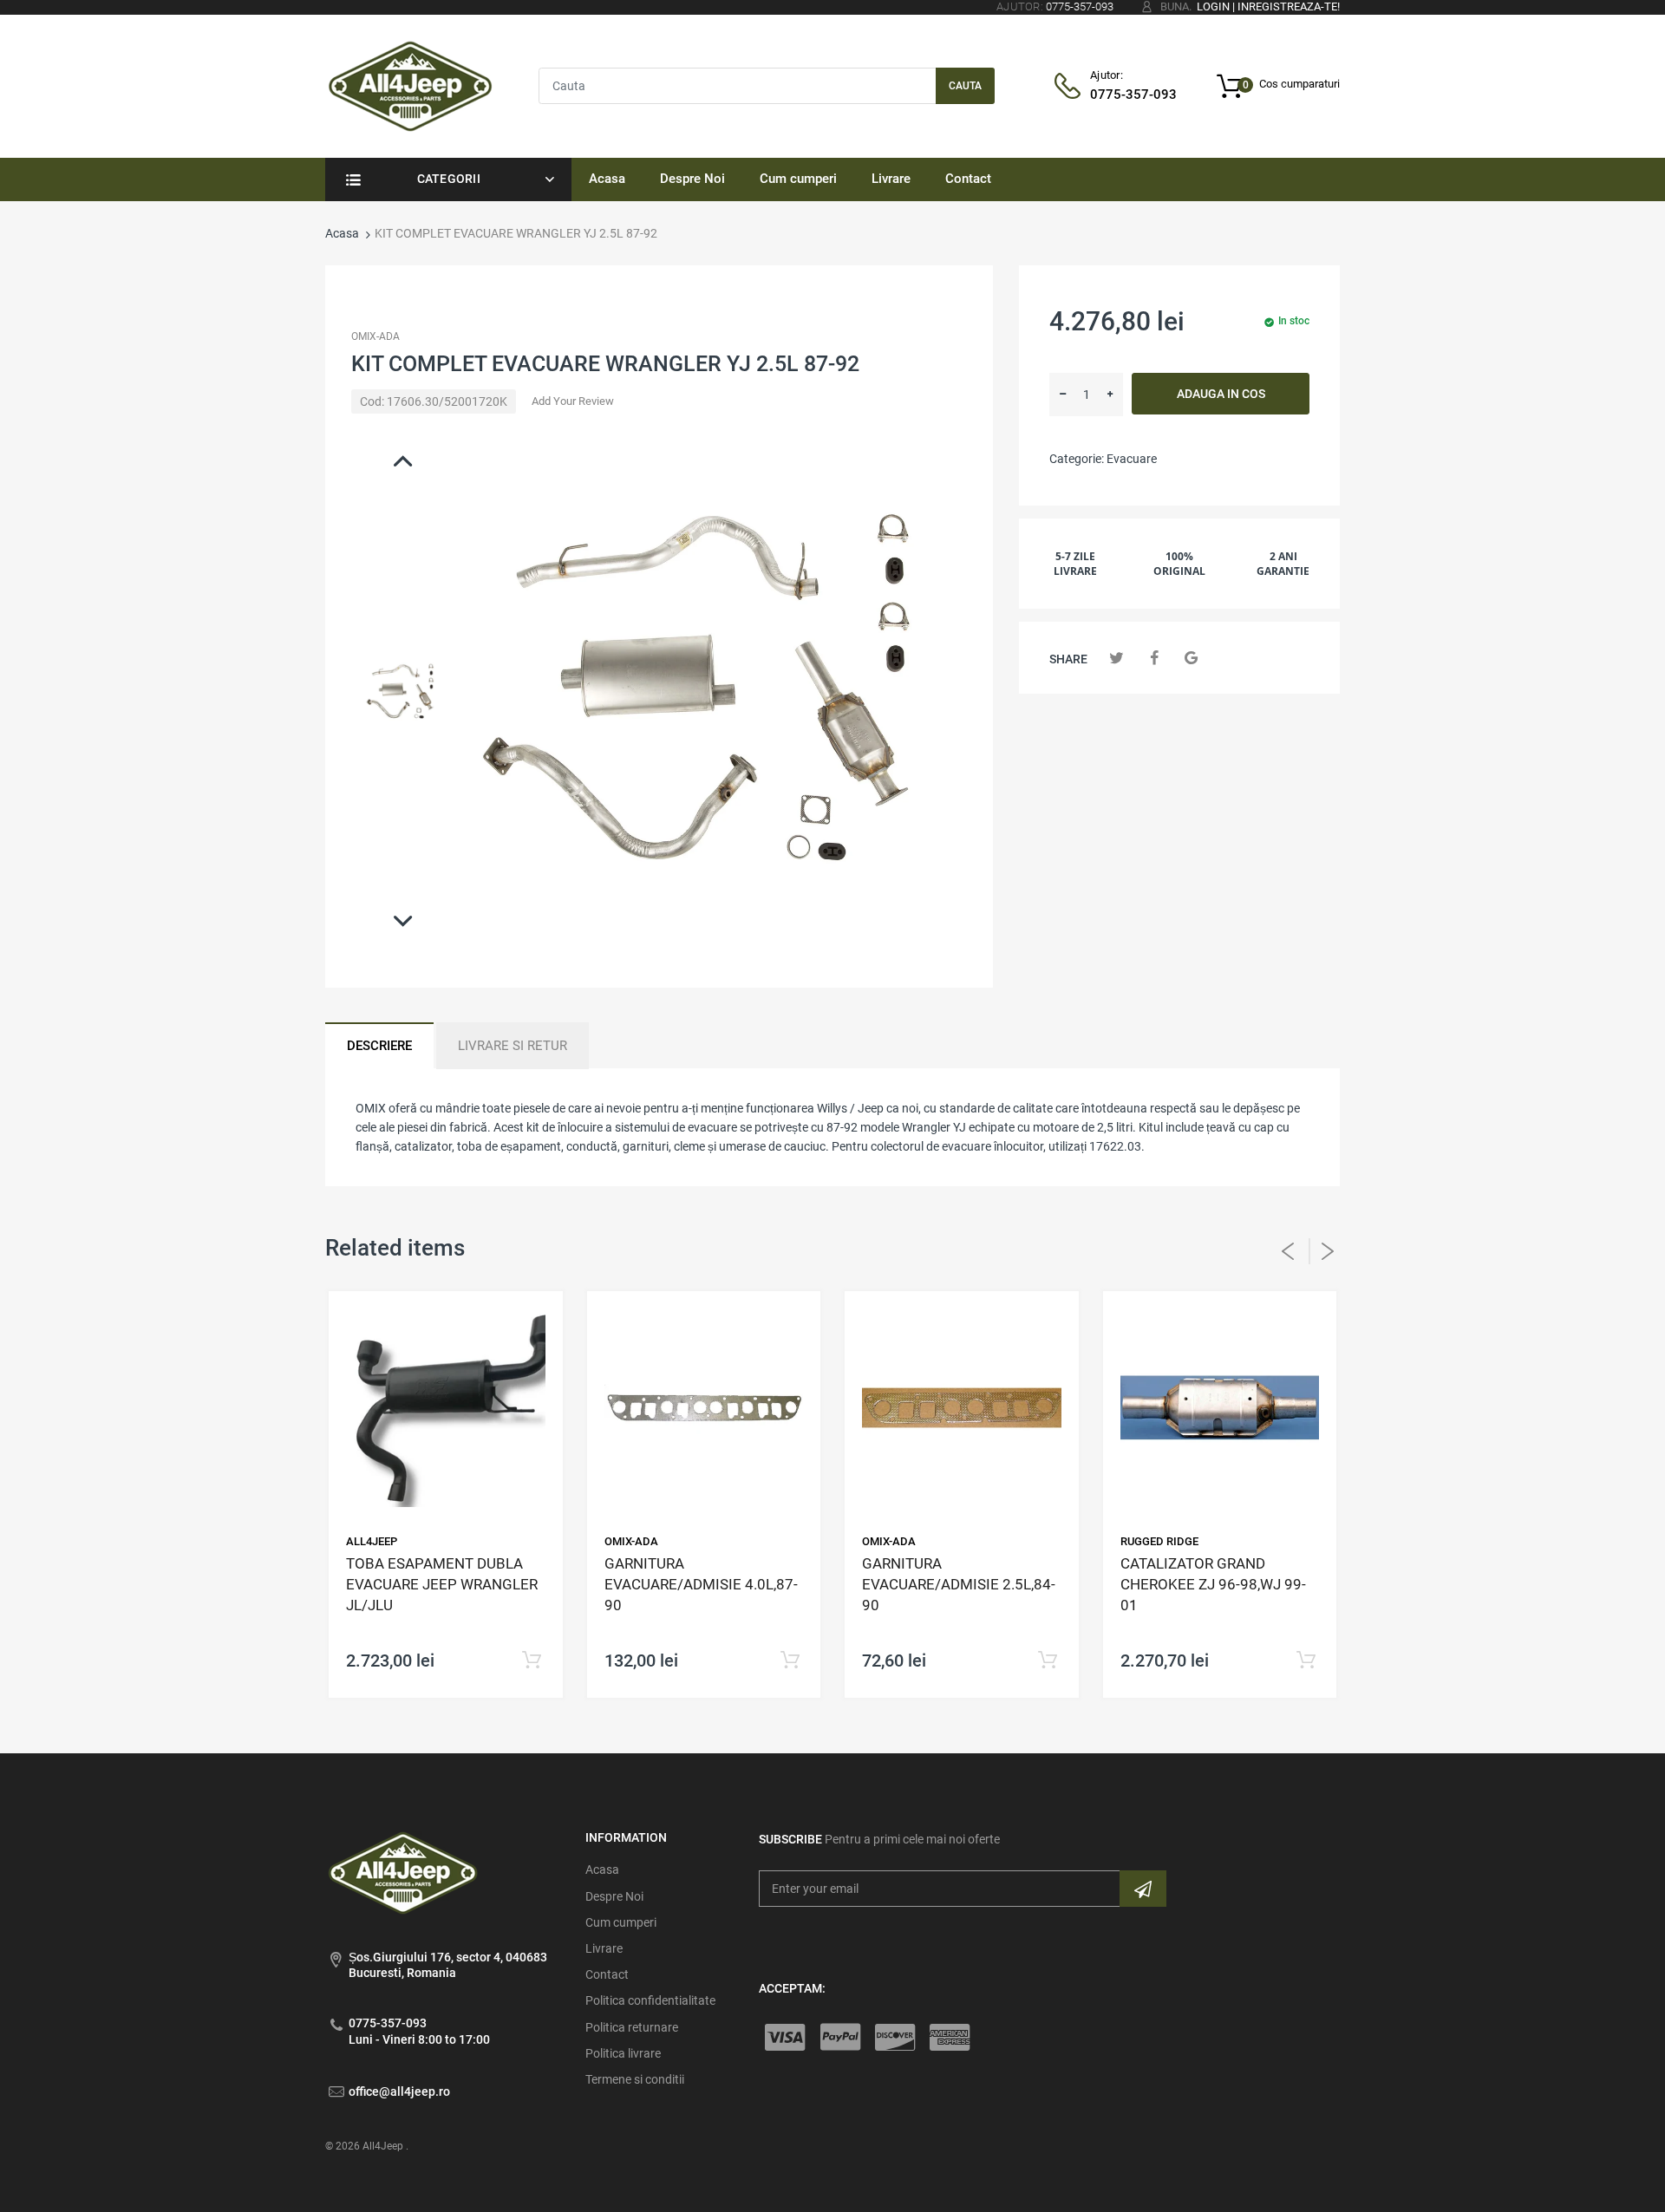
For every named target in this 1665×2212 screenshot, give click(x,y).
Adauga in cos (1221, 394)
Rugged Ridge (1159, 1541)
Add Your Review (573, 401)
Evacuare (1132, 459)
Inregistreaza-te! (1289, 7)
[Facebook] (1154, 658)
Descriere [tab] (379, 1046)
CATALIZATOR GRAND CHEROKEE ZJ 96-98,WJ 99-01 (1213, 1584)
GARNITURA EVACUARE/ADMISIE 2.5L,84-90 (959, 1584)
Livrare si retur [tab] (513, 1046)
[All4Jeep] (411, 85)
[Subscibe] (1143, 1889)
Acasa (342, 233)
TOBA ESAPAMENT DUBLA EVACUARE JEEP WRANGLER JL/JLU (442, 1584)
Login (1213, 7)
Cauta (965, 86)
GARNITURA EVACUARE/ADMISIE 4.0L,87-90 (701, 1584)
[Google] (1191, 658)
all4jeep (372, 1541)
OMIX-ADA (375, 336)
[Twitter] (1117, 658)
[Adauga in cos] (532, 1661)
